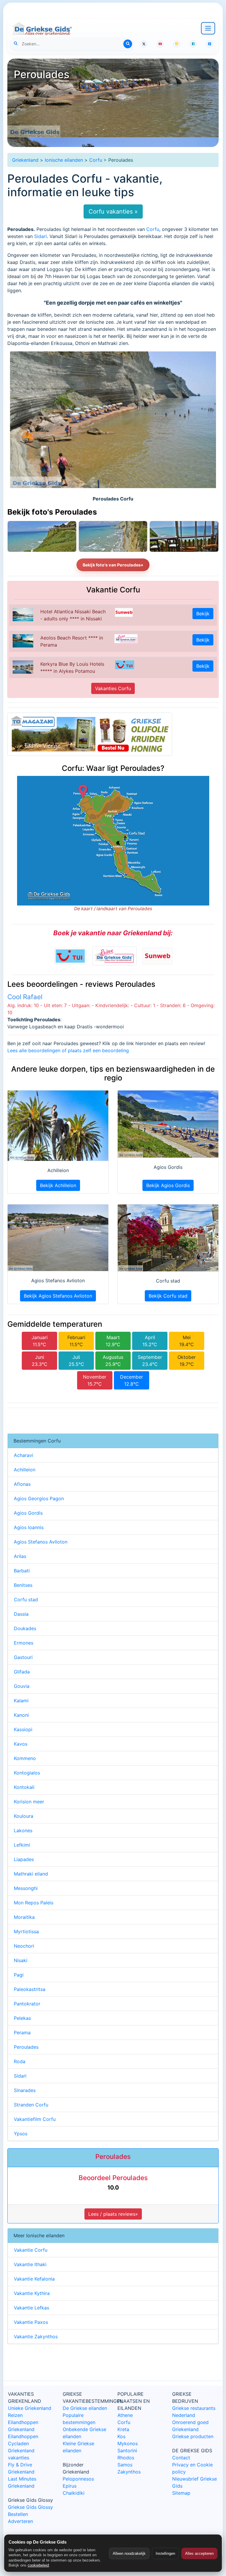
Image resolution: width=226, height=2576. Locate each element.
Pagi (19, 1975)
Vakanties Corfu (113, 688)
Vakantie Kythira (32, 2293)
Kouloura (24, 1816)
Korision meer (29, 1802)
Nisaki (21, 1960)
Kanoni (21, 1715)
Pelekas (22, 2018)
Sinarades (25, 2090)
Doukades (25, 1628)
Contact (181, 2458)
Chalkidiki (74, 2493)
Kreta (123, 2429)
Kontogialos (27, 1773)
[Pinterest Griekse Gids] (210, 44)
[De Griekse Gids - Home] (42, 28)
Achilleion (25, 1470)
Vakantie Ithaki (30, 2264)
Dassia (21, 1614)
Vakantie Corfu (31, 2250)
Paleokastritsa (30, 1989)
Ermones (24, 1643)
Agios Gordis (28, 1513)
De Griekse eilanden (85, 2408)
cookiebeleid (38, 2565)
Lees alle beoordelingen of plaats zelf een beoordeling (68, 1050)
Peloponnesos (78, 2479)
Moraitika (24, 1917)
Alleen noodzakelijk (129, 2553)
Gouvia (22, 1686)
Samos (125, 2465)
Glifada (22, 1672)
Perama (22, 2033)
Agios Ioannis (29, 1527)
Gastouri (23, 1657)
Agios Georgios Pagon (39, 1498)
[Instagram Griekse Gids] (177, 44)
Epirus (70, 2486)
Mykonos (128, 2443)
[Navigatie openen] (208, 28)
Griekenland (25, 160)
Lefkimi (22, 1845)
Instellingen (165, 2553)
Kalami (21, 1701)
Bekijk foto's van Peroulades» (113, 565)
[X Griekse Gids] (144, 44)
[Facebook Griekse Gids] (193, 44)
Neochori (24, 1946)
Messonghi (26, 1888)
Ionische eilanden (64, 160)
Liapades (24, 1859)
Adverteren (20, 2521)
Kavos (21, 1744)
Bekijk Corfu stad (168, 1296)
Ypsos (21, 2134)
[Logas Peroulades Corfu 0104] (113, 536)
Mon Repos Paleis (34, 1903)
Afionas (22, 1484)
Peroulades (26, 2047)
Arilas (20, 1556)
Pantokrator (27, 2004)
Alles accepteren (199, 2553)
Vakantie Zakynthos (36, 2337)
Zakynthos (129, 2472)
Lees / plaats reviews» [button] (113, 2214)
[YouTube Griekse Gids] (160, 44)
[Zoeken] (128, 44)
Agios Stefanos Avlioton (41, 1542)
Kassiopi (23, 1729)
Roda (20, 2061)
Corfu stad (26, 1600)
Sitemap (181, 2493)
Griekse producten (193, 2436)
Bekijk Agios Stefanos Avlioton (58, 1296)
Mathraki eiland (31, 1874)
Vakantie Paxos (31, 2322)
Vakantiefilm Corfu (35, 2119)
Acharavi (24, 1455)
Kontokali (24, 1787)
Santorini (127, 2451)
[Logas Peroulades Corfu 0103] (184, 536)
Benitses (23, 1585)
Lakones (23, 1830)
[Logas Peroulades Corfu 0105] (42, 536)
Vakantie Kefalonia (34, 2279)
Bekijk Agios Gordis (168, 1185)
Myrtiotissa (26, 1931)
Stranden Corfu (31, 2105)
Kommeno (25, 1758)
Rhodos (126, 2458)
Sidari (40, 236)
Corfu (96, 160)
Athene (125, 2415)
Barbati (22, 1571)
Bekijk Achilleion (58, 1185)
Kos (121, 2436)
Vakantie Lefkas (31, 2308)
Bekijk (203, 614)
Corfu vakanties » (113, 212)
